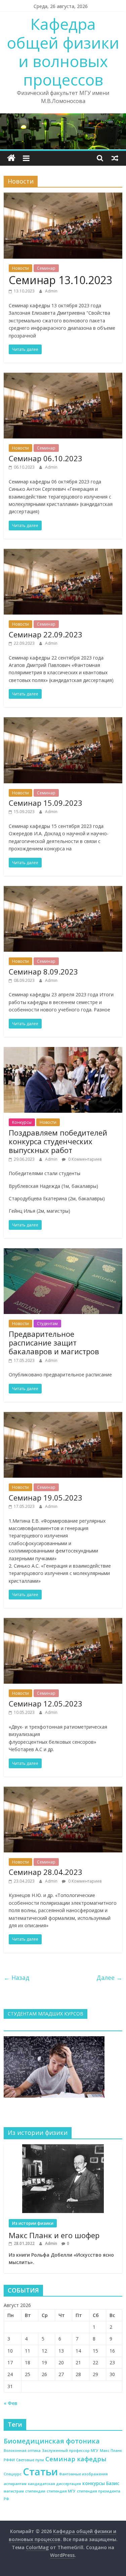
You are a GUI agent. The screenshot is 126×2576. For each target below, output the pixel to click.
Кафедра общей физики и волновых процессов (63, 52)
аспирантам (15, 2484)
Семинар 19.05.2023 (46, 1497)
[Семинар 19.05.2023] (63, 1416)
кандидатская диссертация (54, 2484)
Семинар (46, 268)
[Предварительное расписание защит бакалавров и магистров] (63, 1252)
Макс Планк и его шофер (54, 2235)
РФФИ (9, 2460)
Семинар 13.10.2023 (60, 280)
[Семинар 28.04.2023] (63, 1791)
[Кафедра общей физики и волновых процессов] (11, 158)
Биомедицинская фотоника (52, 2441)
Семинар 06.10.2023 (46, 458)
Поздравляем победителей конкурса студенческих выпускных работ (58, 1141)
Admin (51, 291)
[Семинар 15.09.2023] (63, 721)
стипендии (35, 2491)
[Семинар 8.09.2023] (63, 890)
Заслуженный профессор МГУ (70, 2451)
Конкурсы (22, 1122)
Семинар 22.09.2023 (46, 634)
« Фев (11, 2403)
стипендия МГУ (61, 2491)
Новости (20, 268)
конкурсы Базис (101, 2483)
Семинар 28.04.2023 (46, 1872)
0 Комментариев (84, 1159)
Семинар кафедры (76, 2459)
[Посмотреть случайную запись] (115, 158)
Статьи (40, 2472)
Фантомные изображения (83, 2474)
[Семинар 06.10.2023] (63, 377)
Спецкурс (13, 2474)
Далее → (109, 1978)
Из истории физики (33, 2223)
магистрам (14, 2491)
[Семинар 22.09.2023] (63, 553)
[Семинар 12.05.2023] (63, 1622)
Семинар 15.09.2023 (46, 803)
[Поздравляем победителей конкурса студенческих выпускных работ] (63, 1051)
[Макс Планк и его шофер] (63, 2148)
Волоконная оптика (22, 2451)
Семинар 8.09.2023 (43, 971)
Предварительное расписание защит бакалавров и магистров (54, 1343)
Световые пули (30, 2460)
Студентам (47, 1324)
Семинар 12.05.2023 (46, 1703)
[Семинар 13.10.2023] (63, 197)
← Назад (16, 1978)
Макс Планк (111, 2451)
